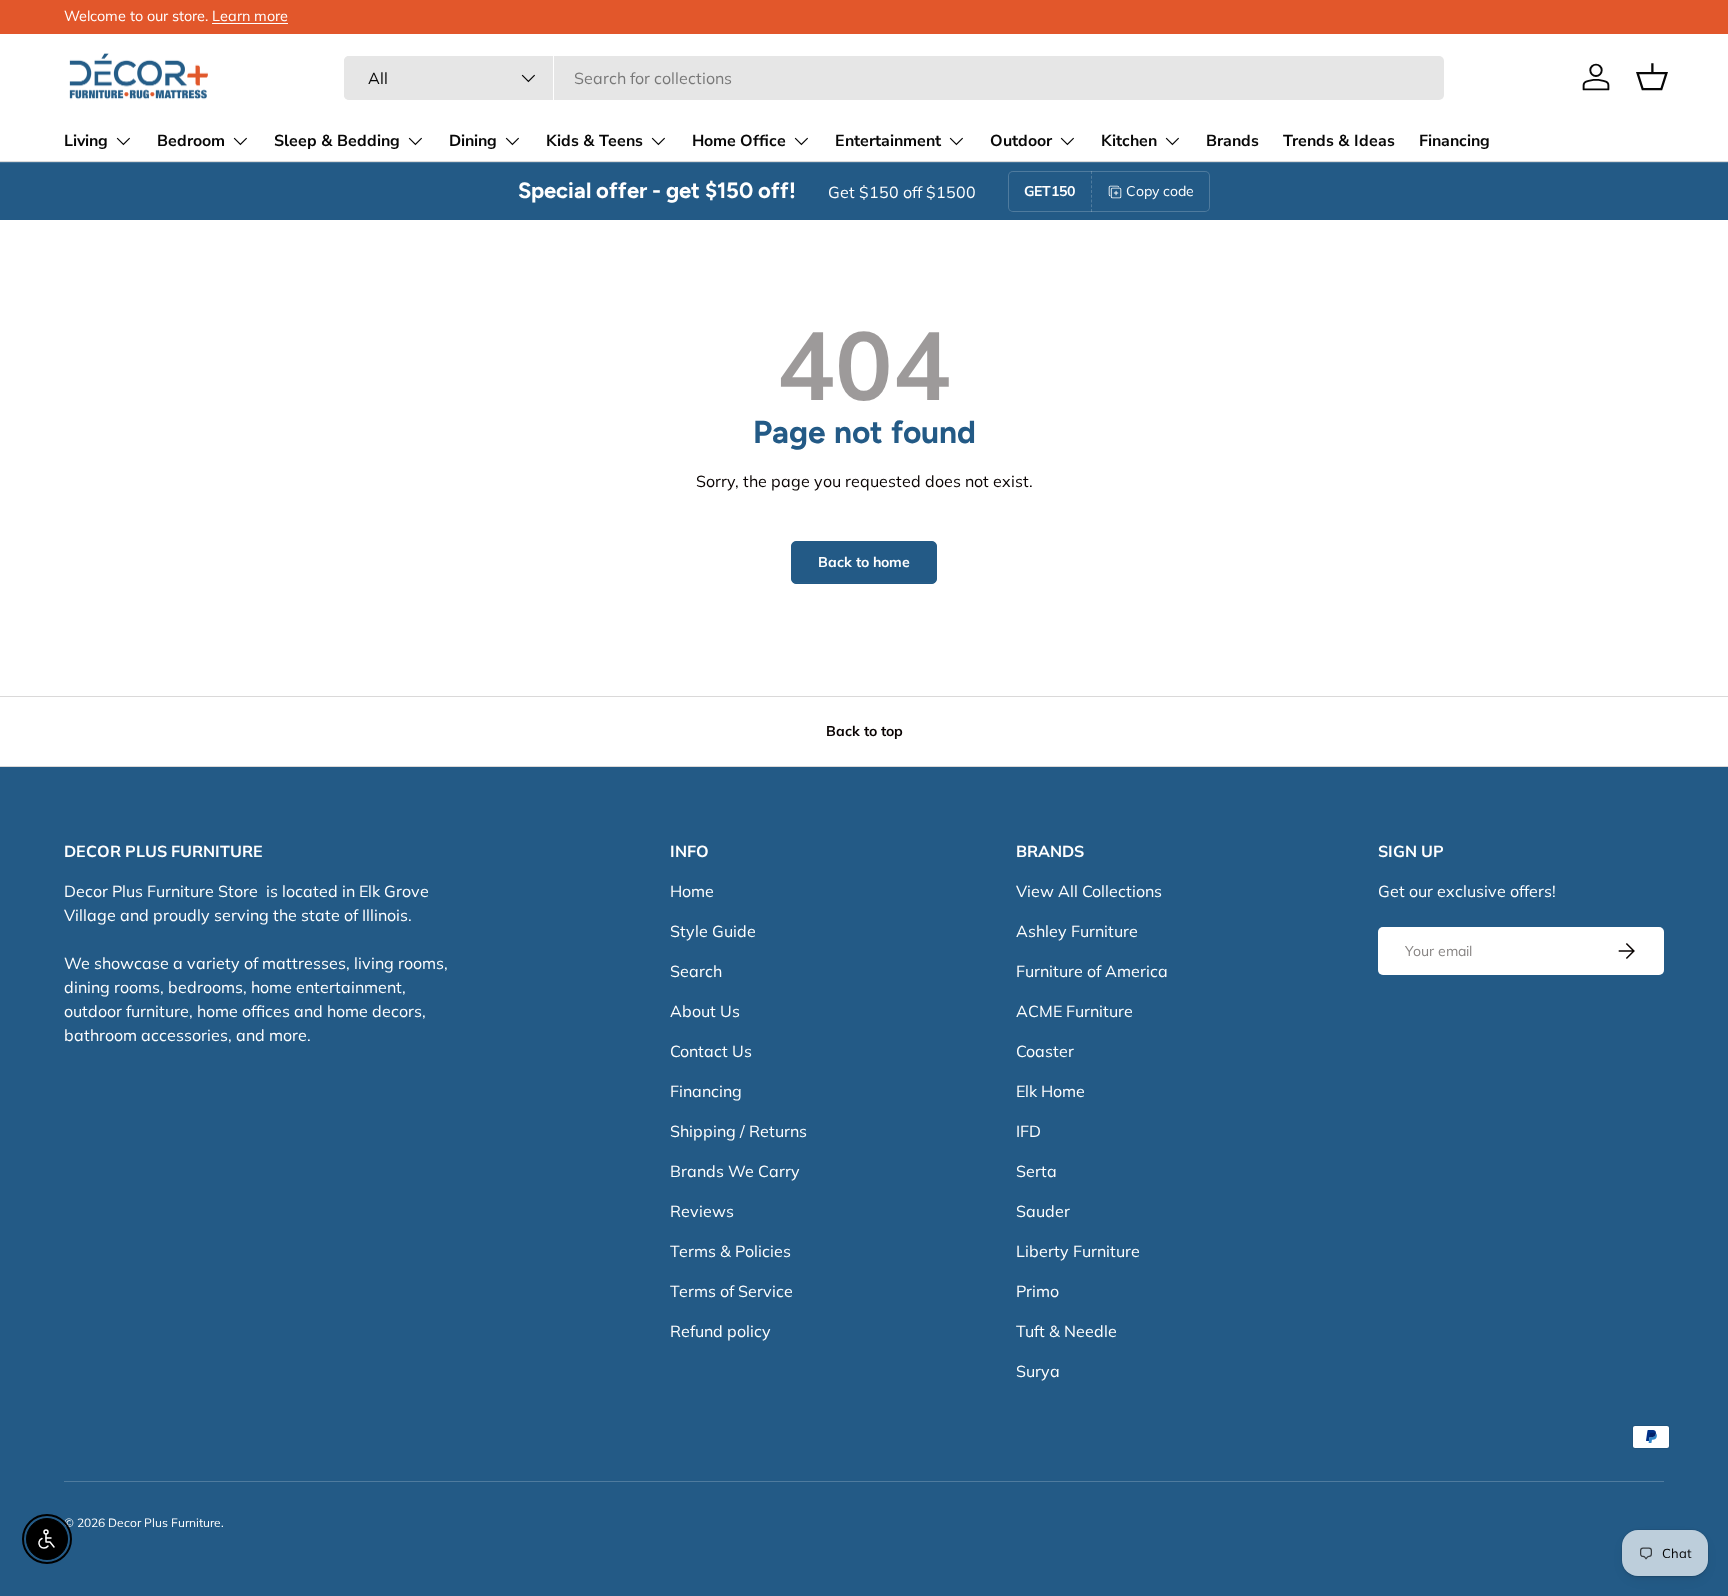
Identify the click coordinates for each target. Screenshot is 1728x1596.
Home (692, 891)
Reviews (702, 1211)
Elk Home (1050, 1091)
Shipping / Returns (738, 1131)
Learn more (250, 16)
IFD (1028, 1131)
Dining (473, 141)
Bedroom (191, 141)
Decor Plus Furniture (164, 1522)
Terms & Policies (730, 1251)
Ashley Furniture (1077, 931)
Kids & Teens (594, 141)
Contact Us (711, 1051)
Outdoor (1021, 141)
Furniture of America (1092, 971)
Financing (1454, 141)
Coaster (1045, 1051)
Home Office (739, 141)
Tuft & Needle (1066, 1331)
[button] (1652, 77)
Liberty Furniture (1078, 1251)
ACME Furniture (1074, 1011)
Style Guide (713, 931)
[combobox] (893, 78)
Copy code (1160, 191)
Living (86, 141)
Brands (1232, 141)
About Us (705, 1011)
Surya (1038, 1371)
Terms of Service (731, 1291)
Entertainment (888, 141)
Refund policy (720, 1331)
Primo (1037, 1291)
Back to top (864, 731)
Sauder (1043, 1211)
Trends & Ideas (1339, 141)
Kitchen (1129, 141)
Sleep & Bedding (337, 141)
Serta (1036, 1171)
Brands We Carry (735, 1171)
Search (696, 971)
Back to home (864, 562)
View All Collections (1089, 891)
